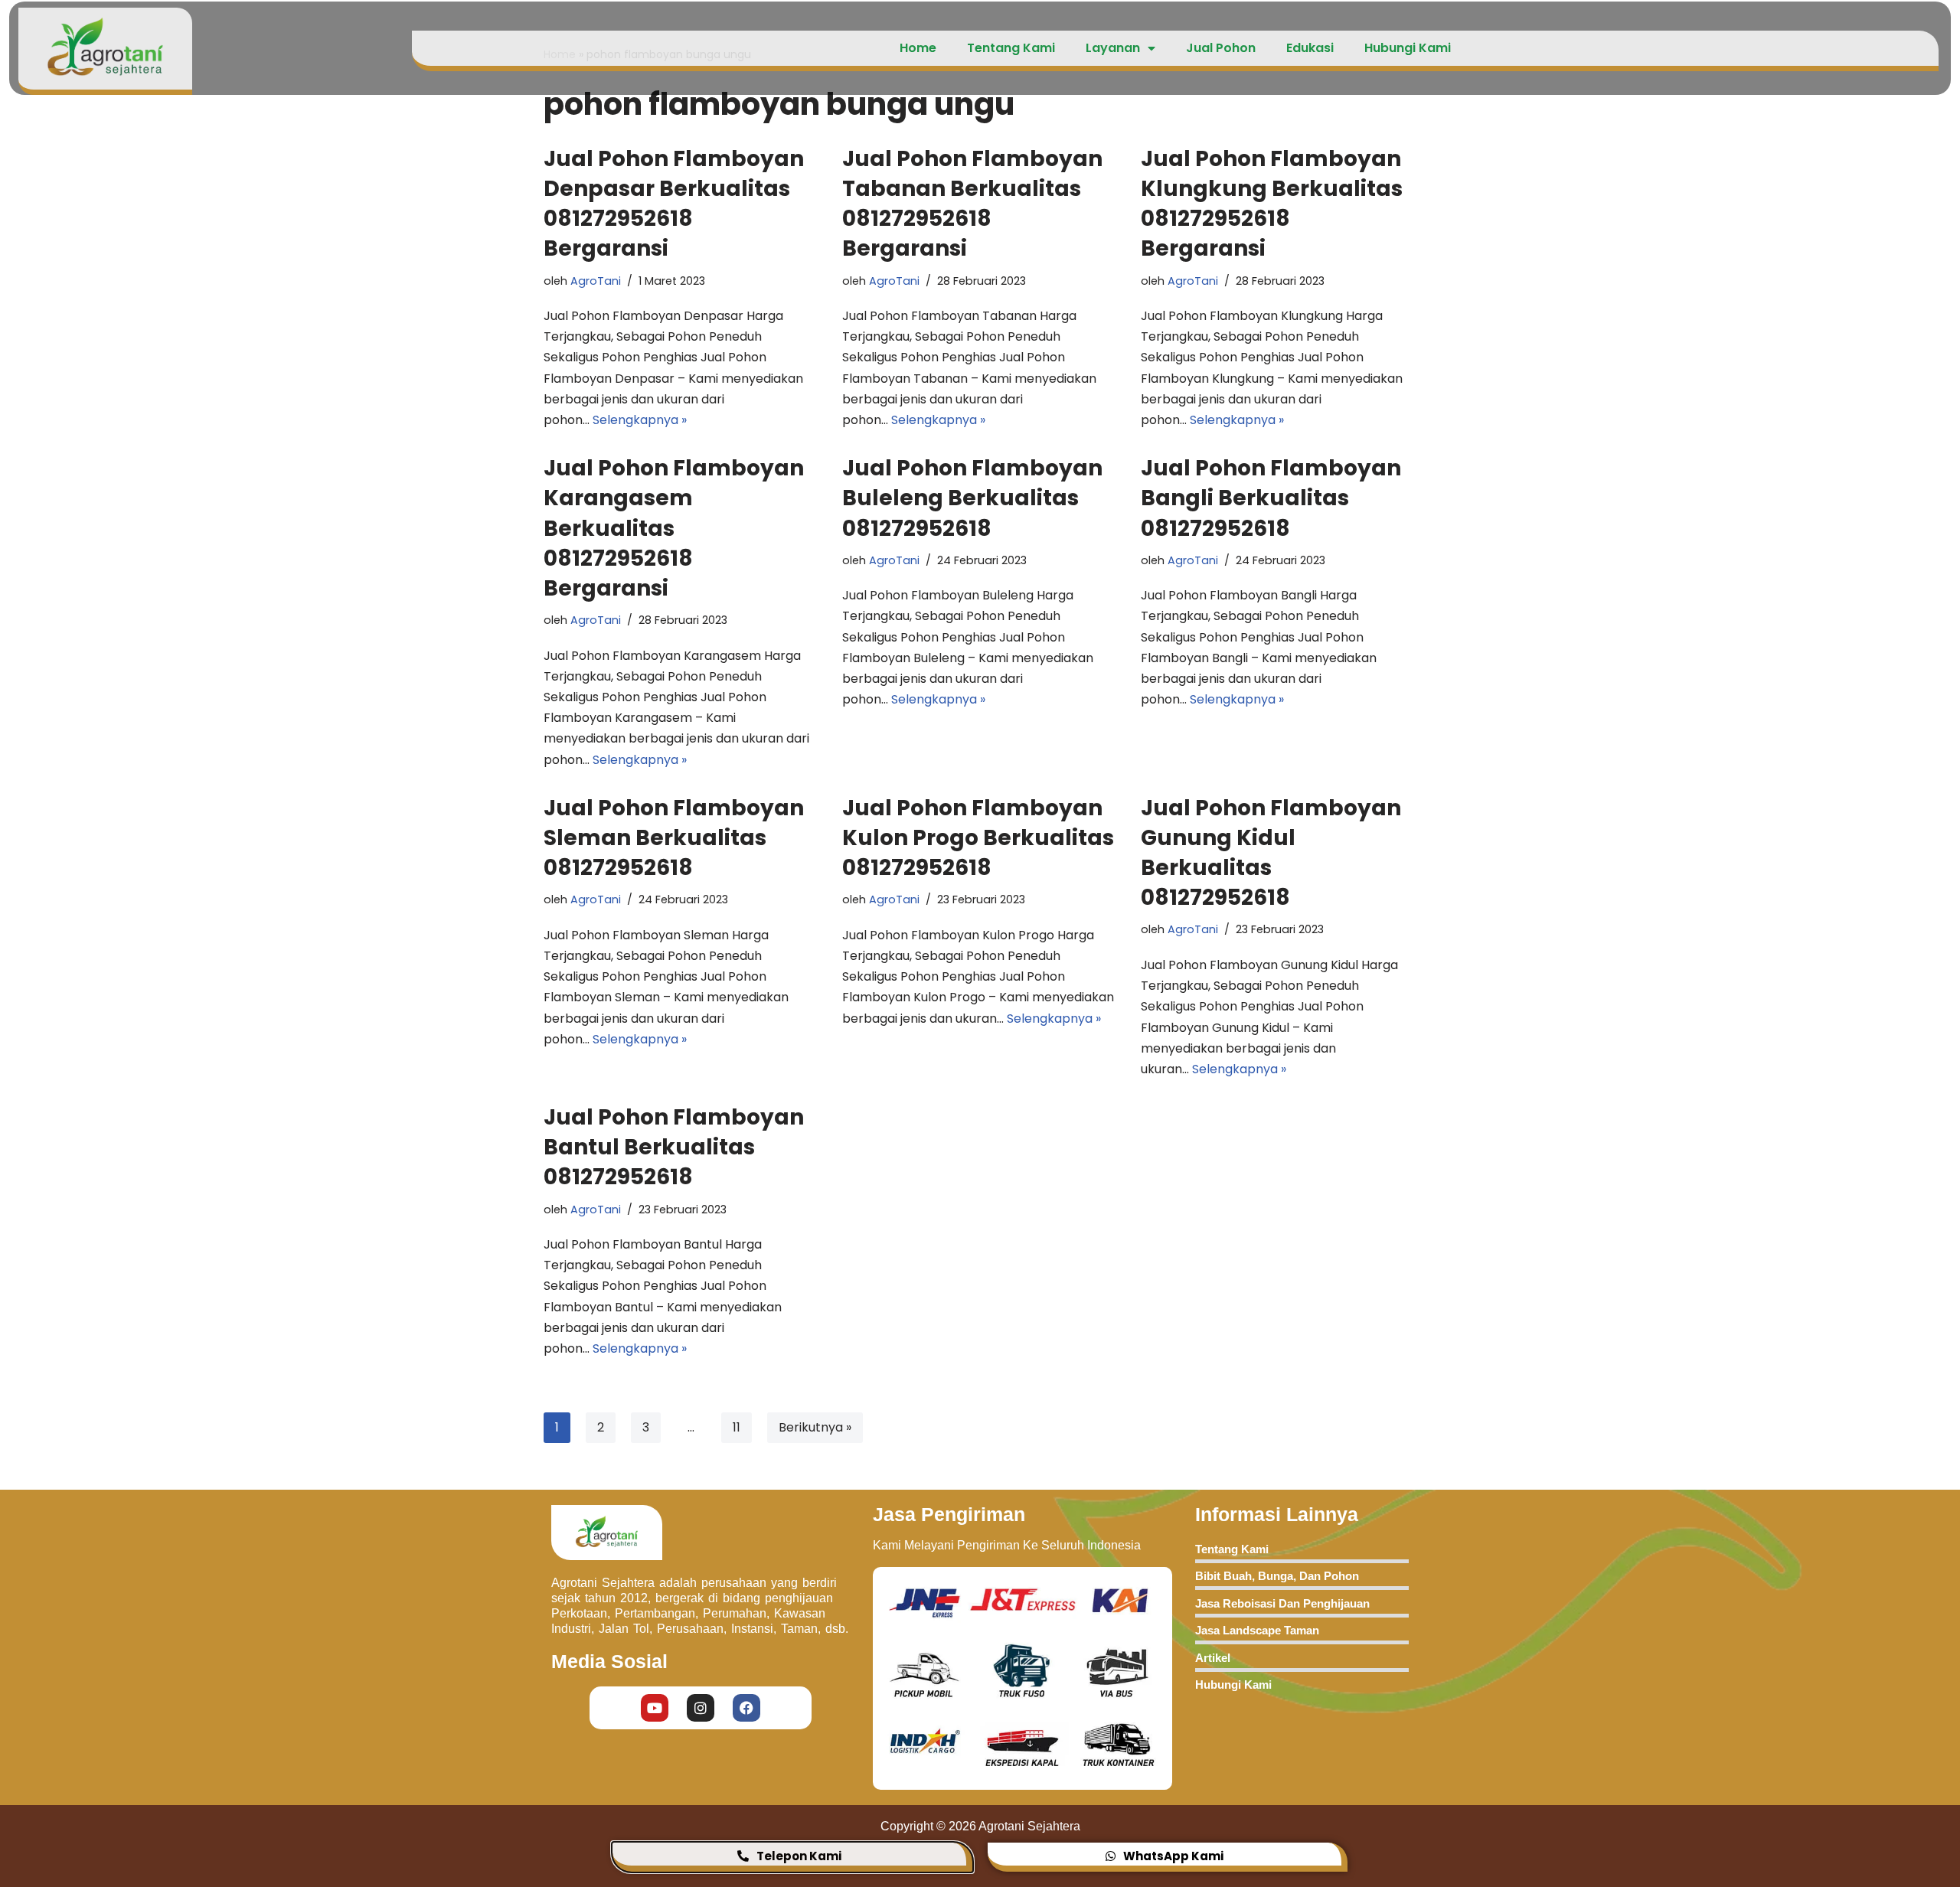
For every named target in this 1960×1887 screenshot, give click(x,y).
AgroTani (596, 281)
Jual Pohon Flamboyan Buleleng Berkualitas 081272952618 (972, 498)
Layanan (1113, 48)
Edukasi (1310, 48)
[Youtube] (655, 1708)
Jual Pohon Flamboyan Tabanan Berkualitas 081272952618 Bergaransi (972, 204)
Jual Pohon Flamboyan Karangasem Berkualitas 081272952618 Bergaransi (674, 528)
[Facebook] (746, 1708)
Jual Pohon (1221, 48)
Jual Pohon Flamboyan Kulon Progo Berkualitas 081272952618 (978, 838)
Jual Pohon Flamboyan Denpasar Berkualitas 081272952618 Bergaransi (674, 204)
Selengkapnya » (640, 420)
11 (737, 1427)
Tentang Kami (1011, 48)
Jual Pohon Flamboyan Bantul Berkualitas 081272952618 (674, 1147)
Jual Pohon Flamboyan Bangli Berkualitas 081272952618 (1271, 498)
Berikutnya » (815, 1427)
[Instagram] (701, 1708)
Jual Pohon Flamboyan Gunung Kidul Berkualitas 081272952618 (1271, 853)
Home (918, 48)
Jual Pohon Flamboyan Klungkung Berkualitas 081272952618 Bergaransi (1272, 204)
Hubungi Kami (1408, 48)
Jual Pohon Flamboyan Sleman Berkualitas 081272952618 (674, 838)
